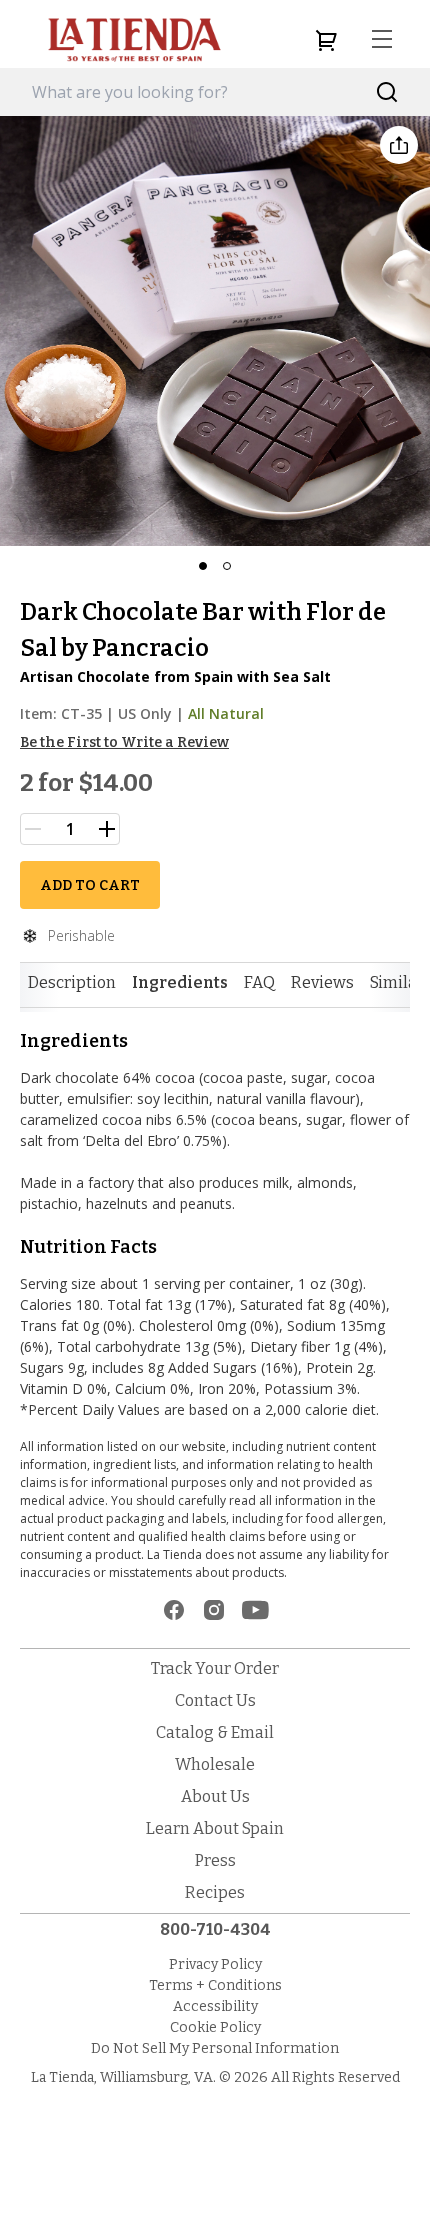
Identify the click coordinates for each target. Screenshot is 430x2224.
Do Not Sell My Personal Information (215, 2048)
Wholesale (215, 1764)
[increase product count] (107, 829)
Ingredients (180, 982)
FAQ (259, 982)
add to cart (90, 885)
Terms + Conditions (215, 1985)
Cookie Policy (215, 2027)
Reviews (322, 982)
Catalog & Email (215, 1732)
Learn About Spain (215, 1828)
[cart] (326, 40)
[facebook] (174, 1610)
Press (215, 1860)
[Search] (387, 92)
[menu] (382, 40)
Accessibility (215, 2006)
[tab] (72, 983)
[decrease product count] (33, 829)
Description (72, 982)
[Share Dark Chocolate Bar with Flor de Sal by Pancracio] (399, 145)
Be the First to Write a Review (124, 742)
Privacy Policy (215, 1964)
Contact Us (215, 1700)
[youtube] (255, 1610)
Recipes (215, 1892)
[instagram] (214, 1610)
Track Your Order (215, 1668)
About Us (215, 1796)
